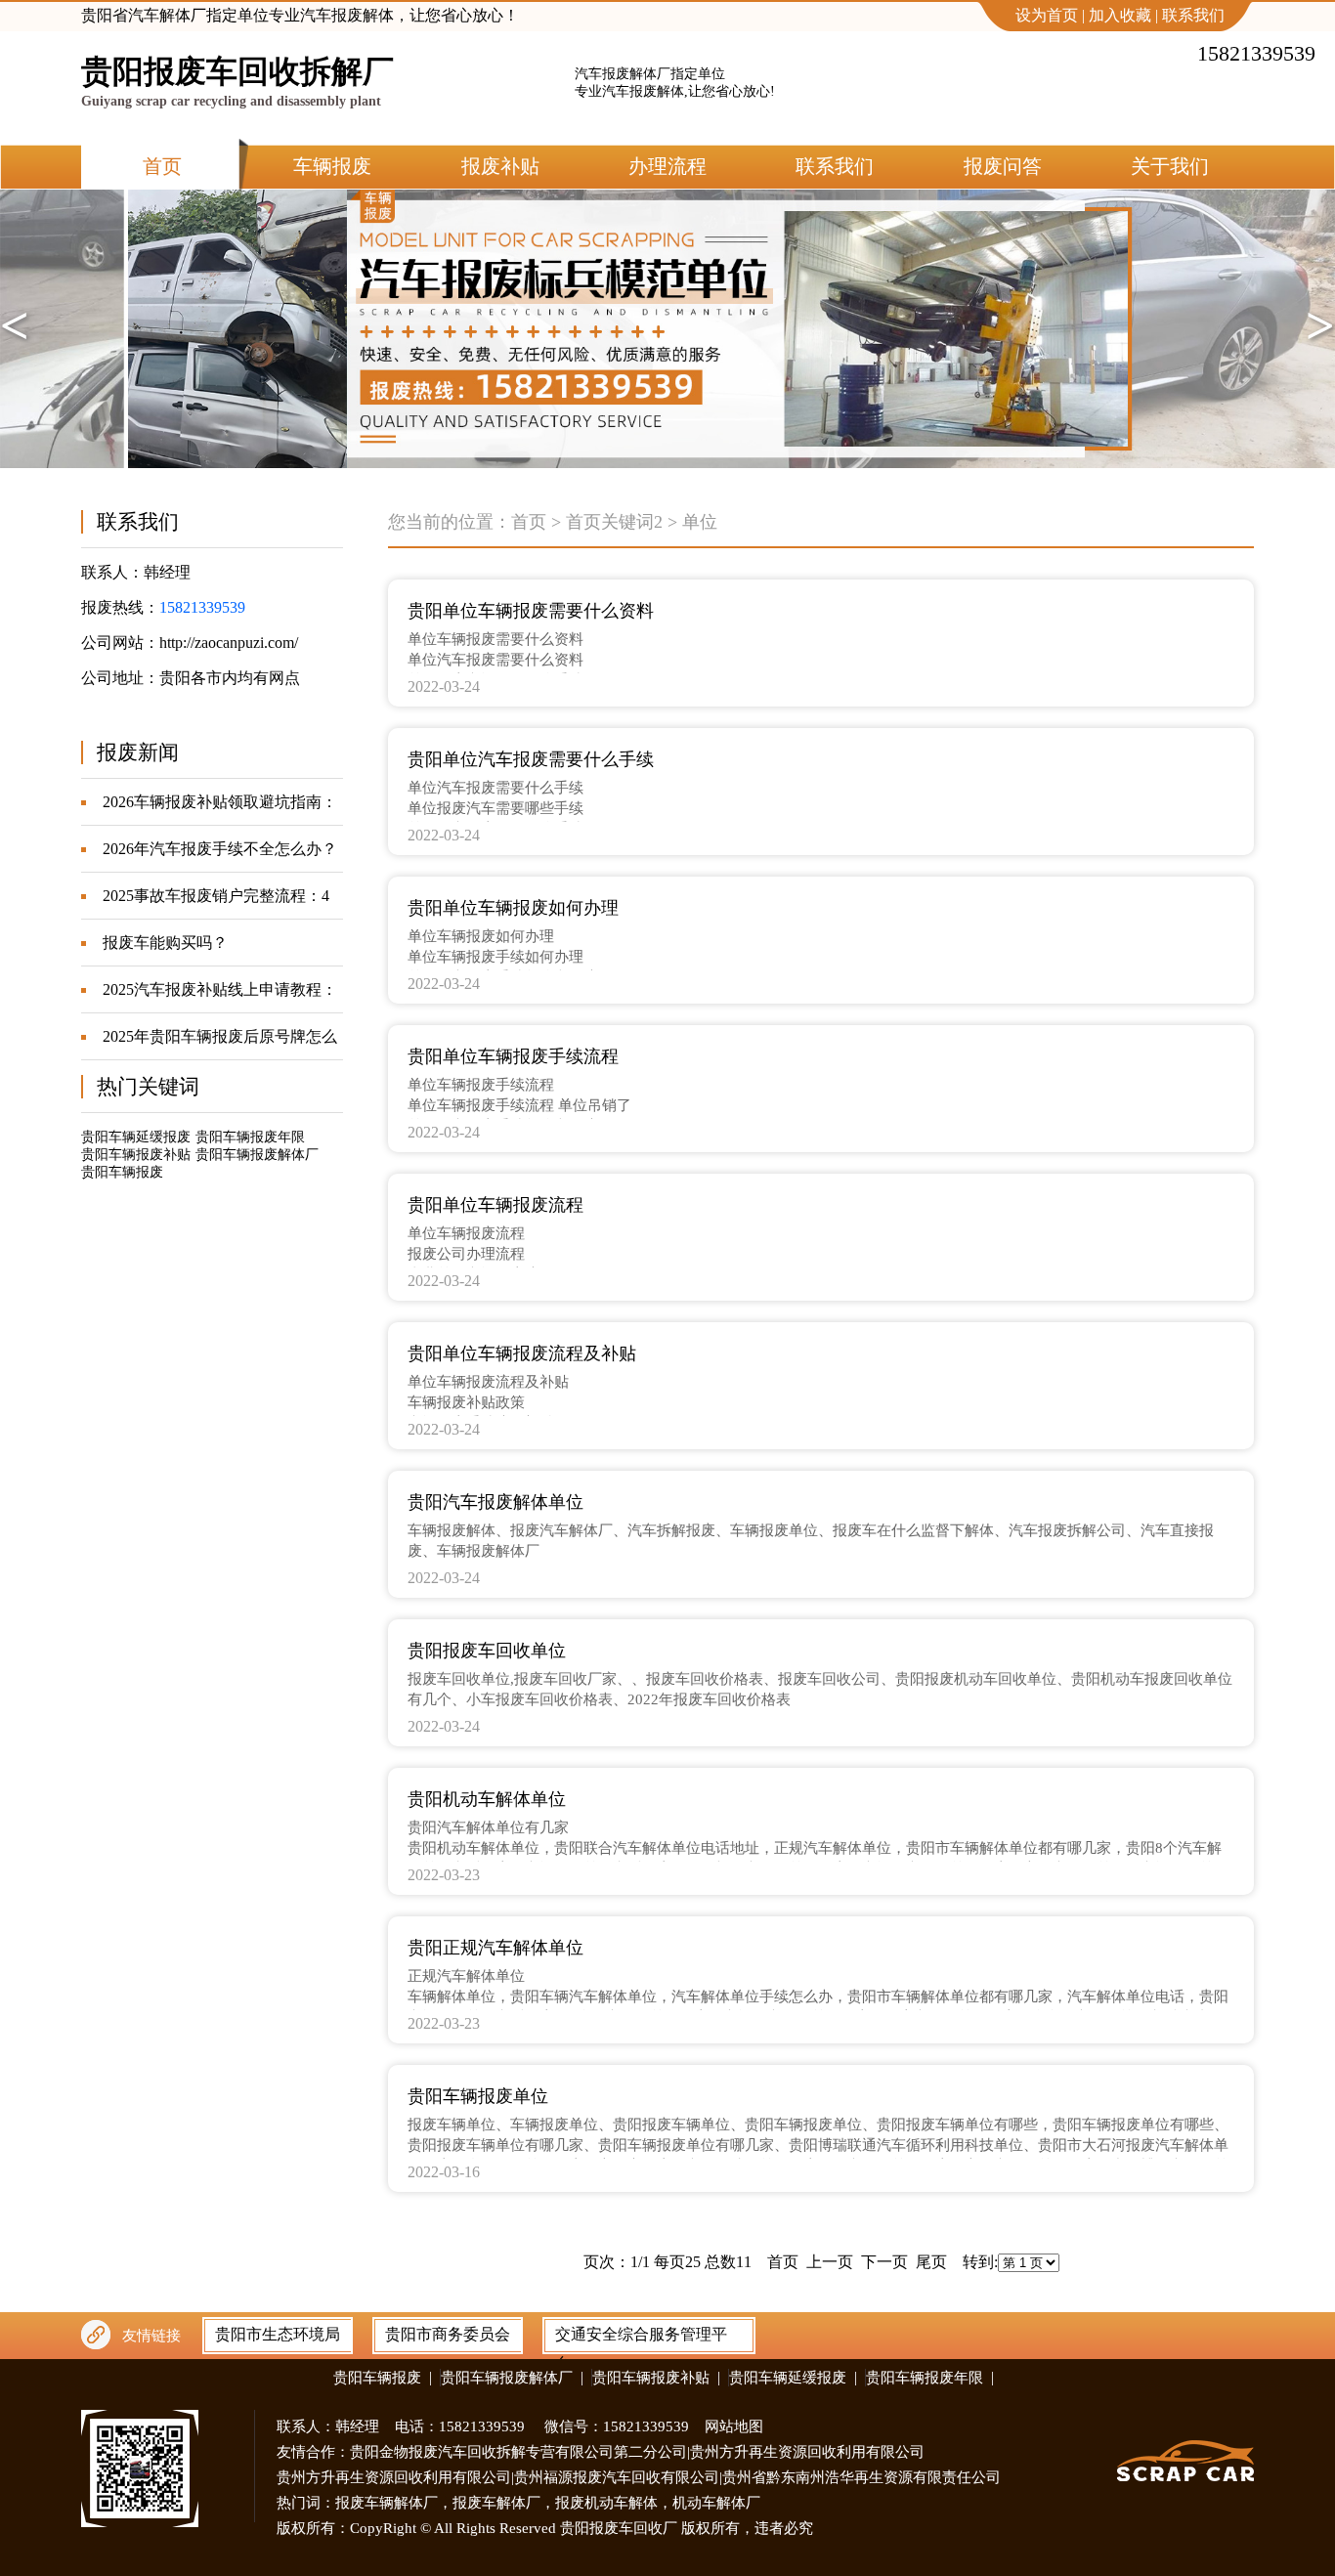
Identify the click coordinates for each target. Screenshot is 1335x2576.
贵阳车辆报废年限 (250, 1137)
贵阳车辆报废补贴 (136, 1155)
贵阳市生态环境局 (278, 2334)
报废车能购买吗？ (165, 943)
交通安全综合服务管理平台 (641, 2339)
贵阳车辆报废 (122, 1172)
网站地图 (734, 2426)
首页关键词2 (614, 522)
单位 (700, 522)
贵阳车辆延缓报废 (136, 1137)
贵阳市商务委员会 (448, 2334)
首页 (529, 522)
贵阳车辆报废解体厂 (257, 1155)
